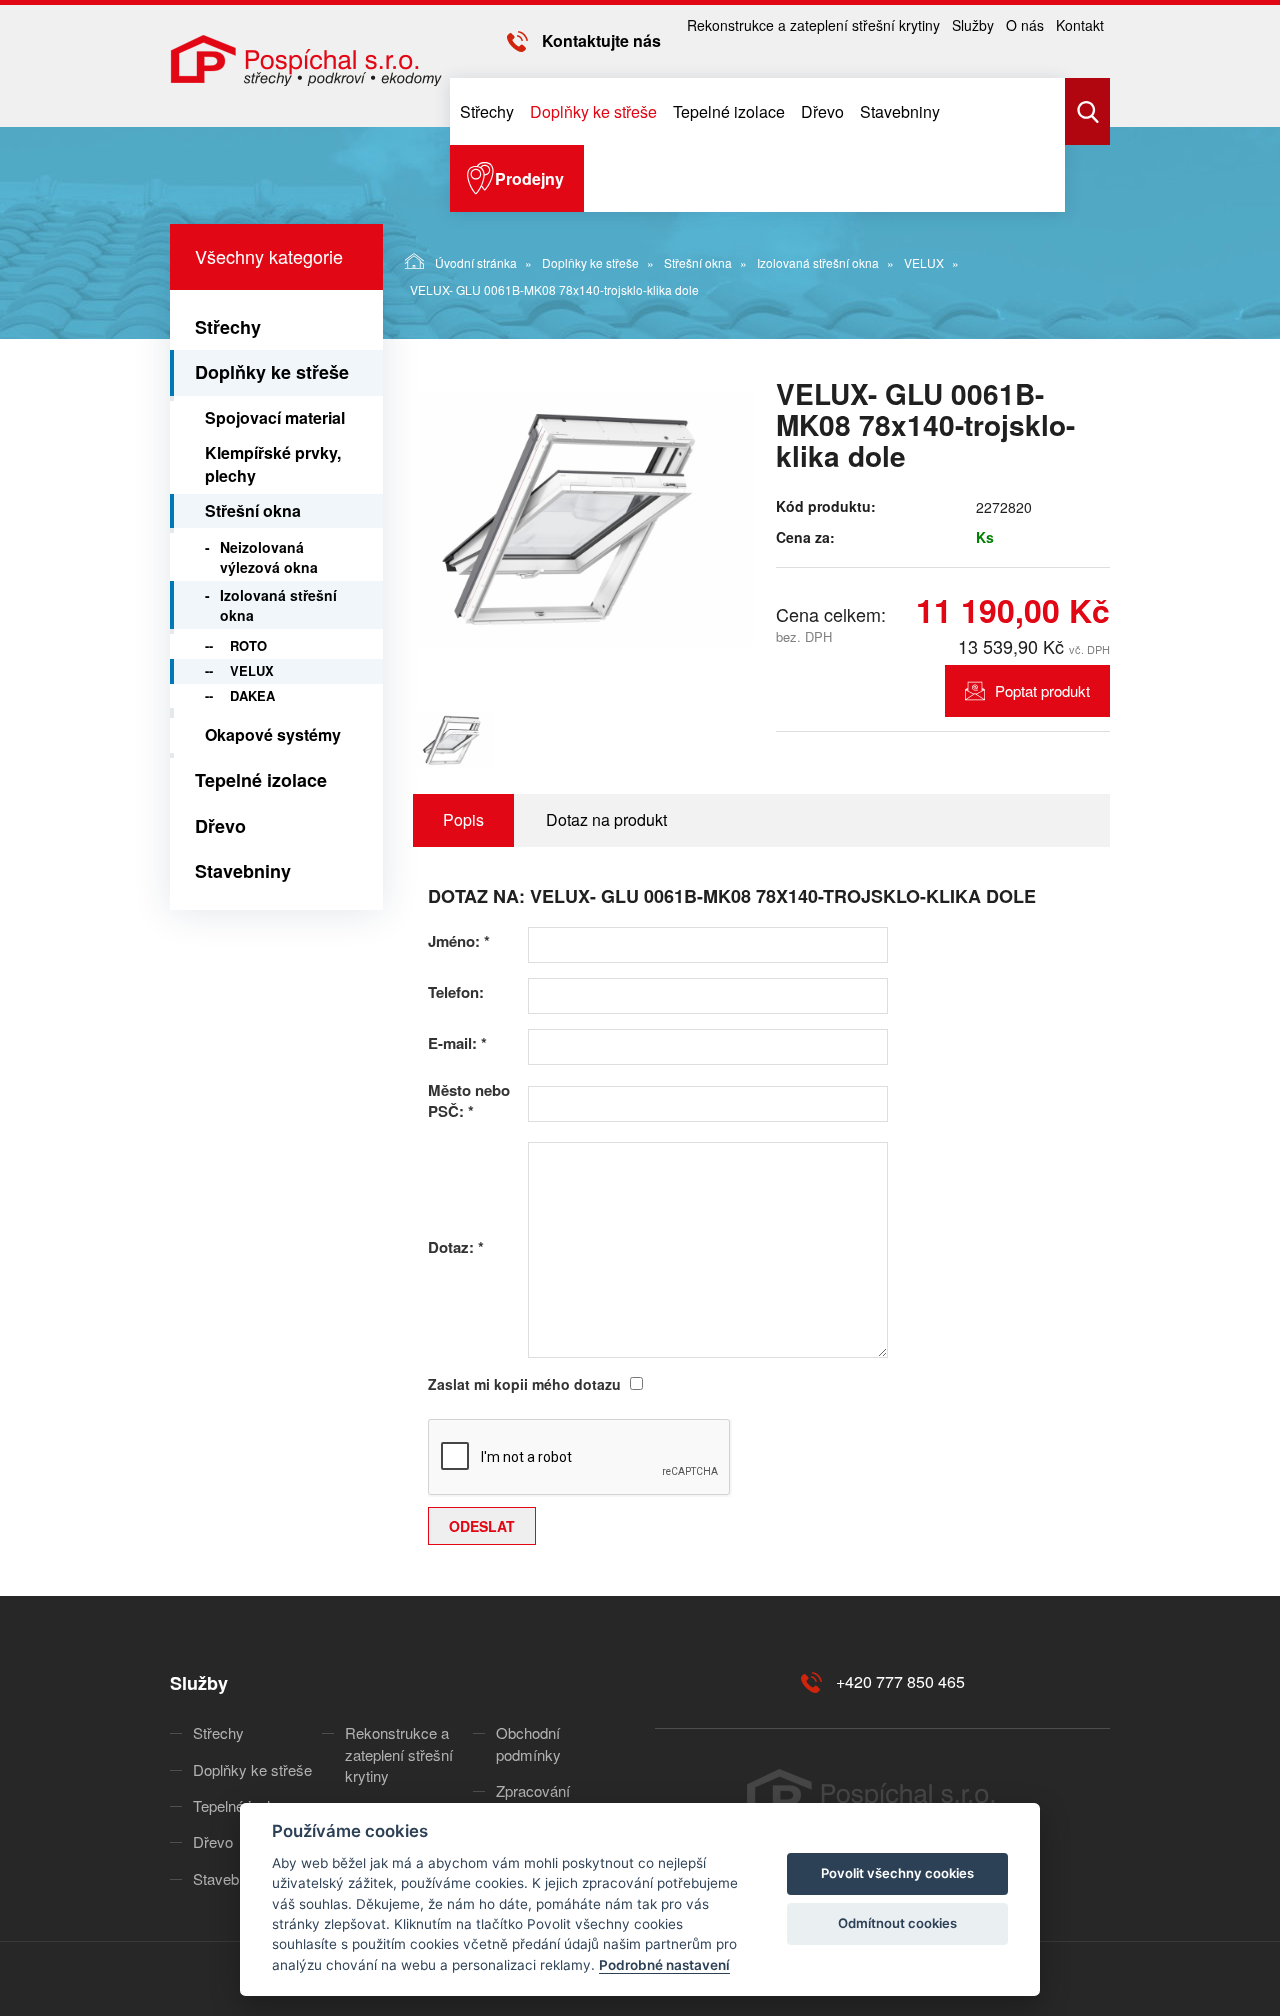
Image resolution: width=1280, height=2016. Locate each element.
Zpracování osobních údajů (545, 1801)
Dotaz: (456, 1247)
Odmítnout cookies (897, 1923)
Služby (973, 25)
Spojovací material (275, 417)
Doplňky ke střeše (593, 111)
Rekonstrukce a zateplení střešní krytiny (813, 25)
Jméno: (459, 941)
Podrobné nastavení (664, 1965)
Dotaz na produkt (606, 819)
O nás (1025, 25)
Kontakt (1080, 25)
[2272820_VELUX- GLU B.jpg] (583, 519)
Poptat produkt (1042, 690)
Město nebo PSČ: (469, 1101)
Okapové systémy (273, 734)
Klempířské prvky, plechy (273, 464)
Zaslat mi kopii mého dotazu (524, 1384)
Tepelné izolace (729, 111)
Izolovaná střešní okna (818, 262)
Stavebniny (900, 111)
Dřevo (822, 111)
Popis (463, 819)
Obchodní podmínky (528, 1743)
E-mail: (457, 1043)
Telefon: (456, 992)
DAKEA (252, 695)
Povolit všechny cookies (897, 1873)
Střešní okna (698, 262)
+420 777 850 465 (900, 1681)
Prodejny (529, 178)
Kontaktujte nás (601, 40)
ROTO (248, 645)
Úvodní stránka (476, 262)
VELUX (924, 262)
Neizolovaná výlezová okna (269, 557)
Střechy (487, 111)
